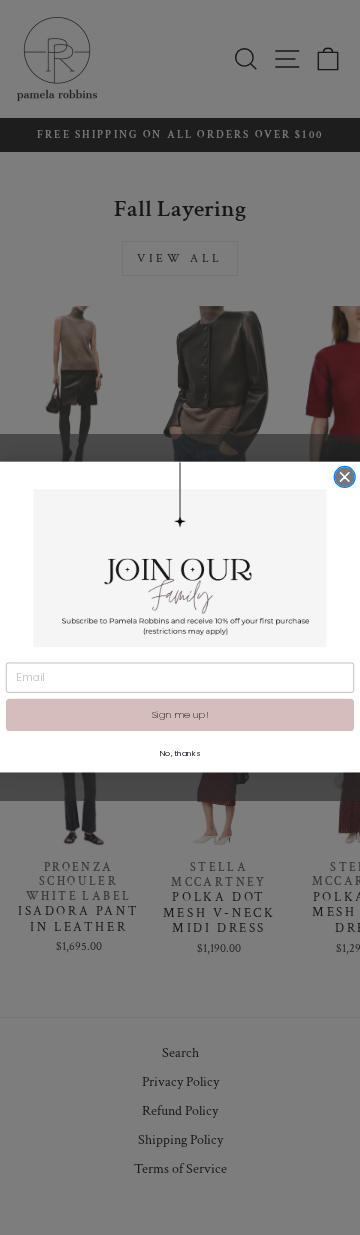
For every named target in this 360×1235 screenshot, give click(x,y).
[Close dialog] (344, 477)
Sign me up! (180, 715)
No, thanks (180, 753)
